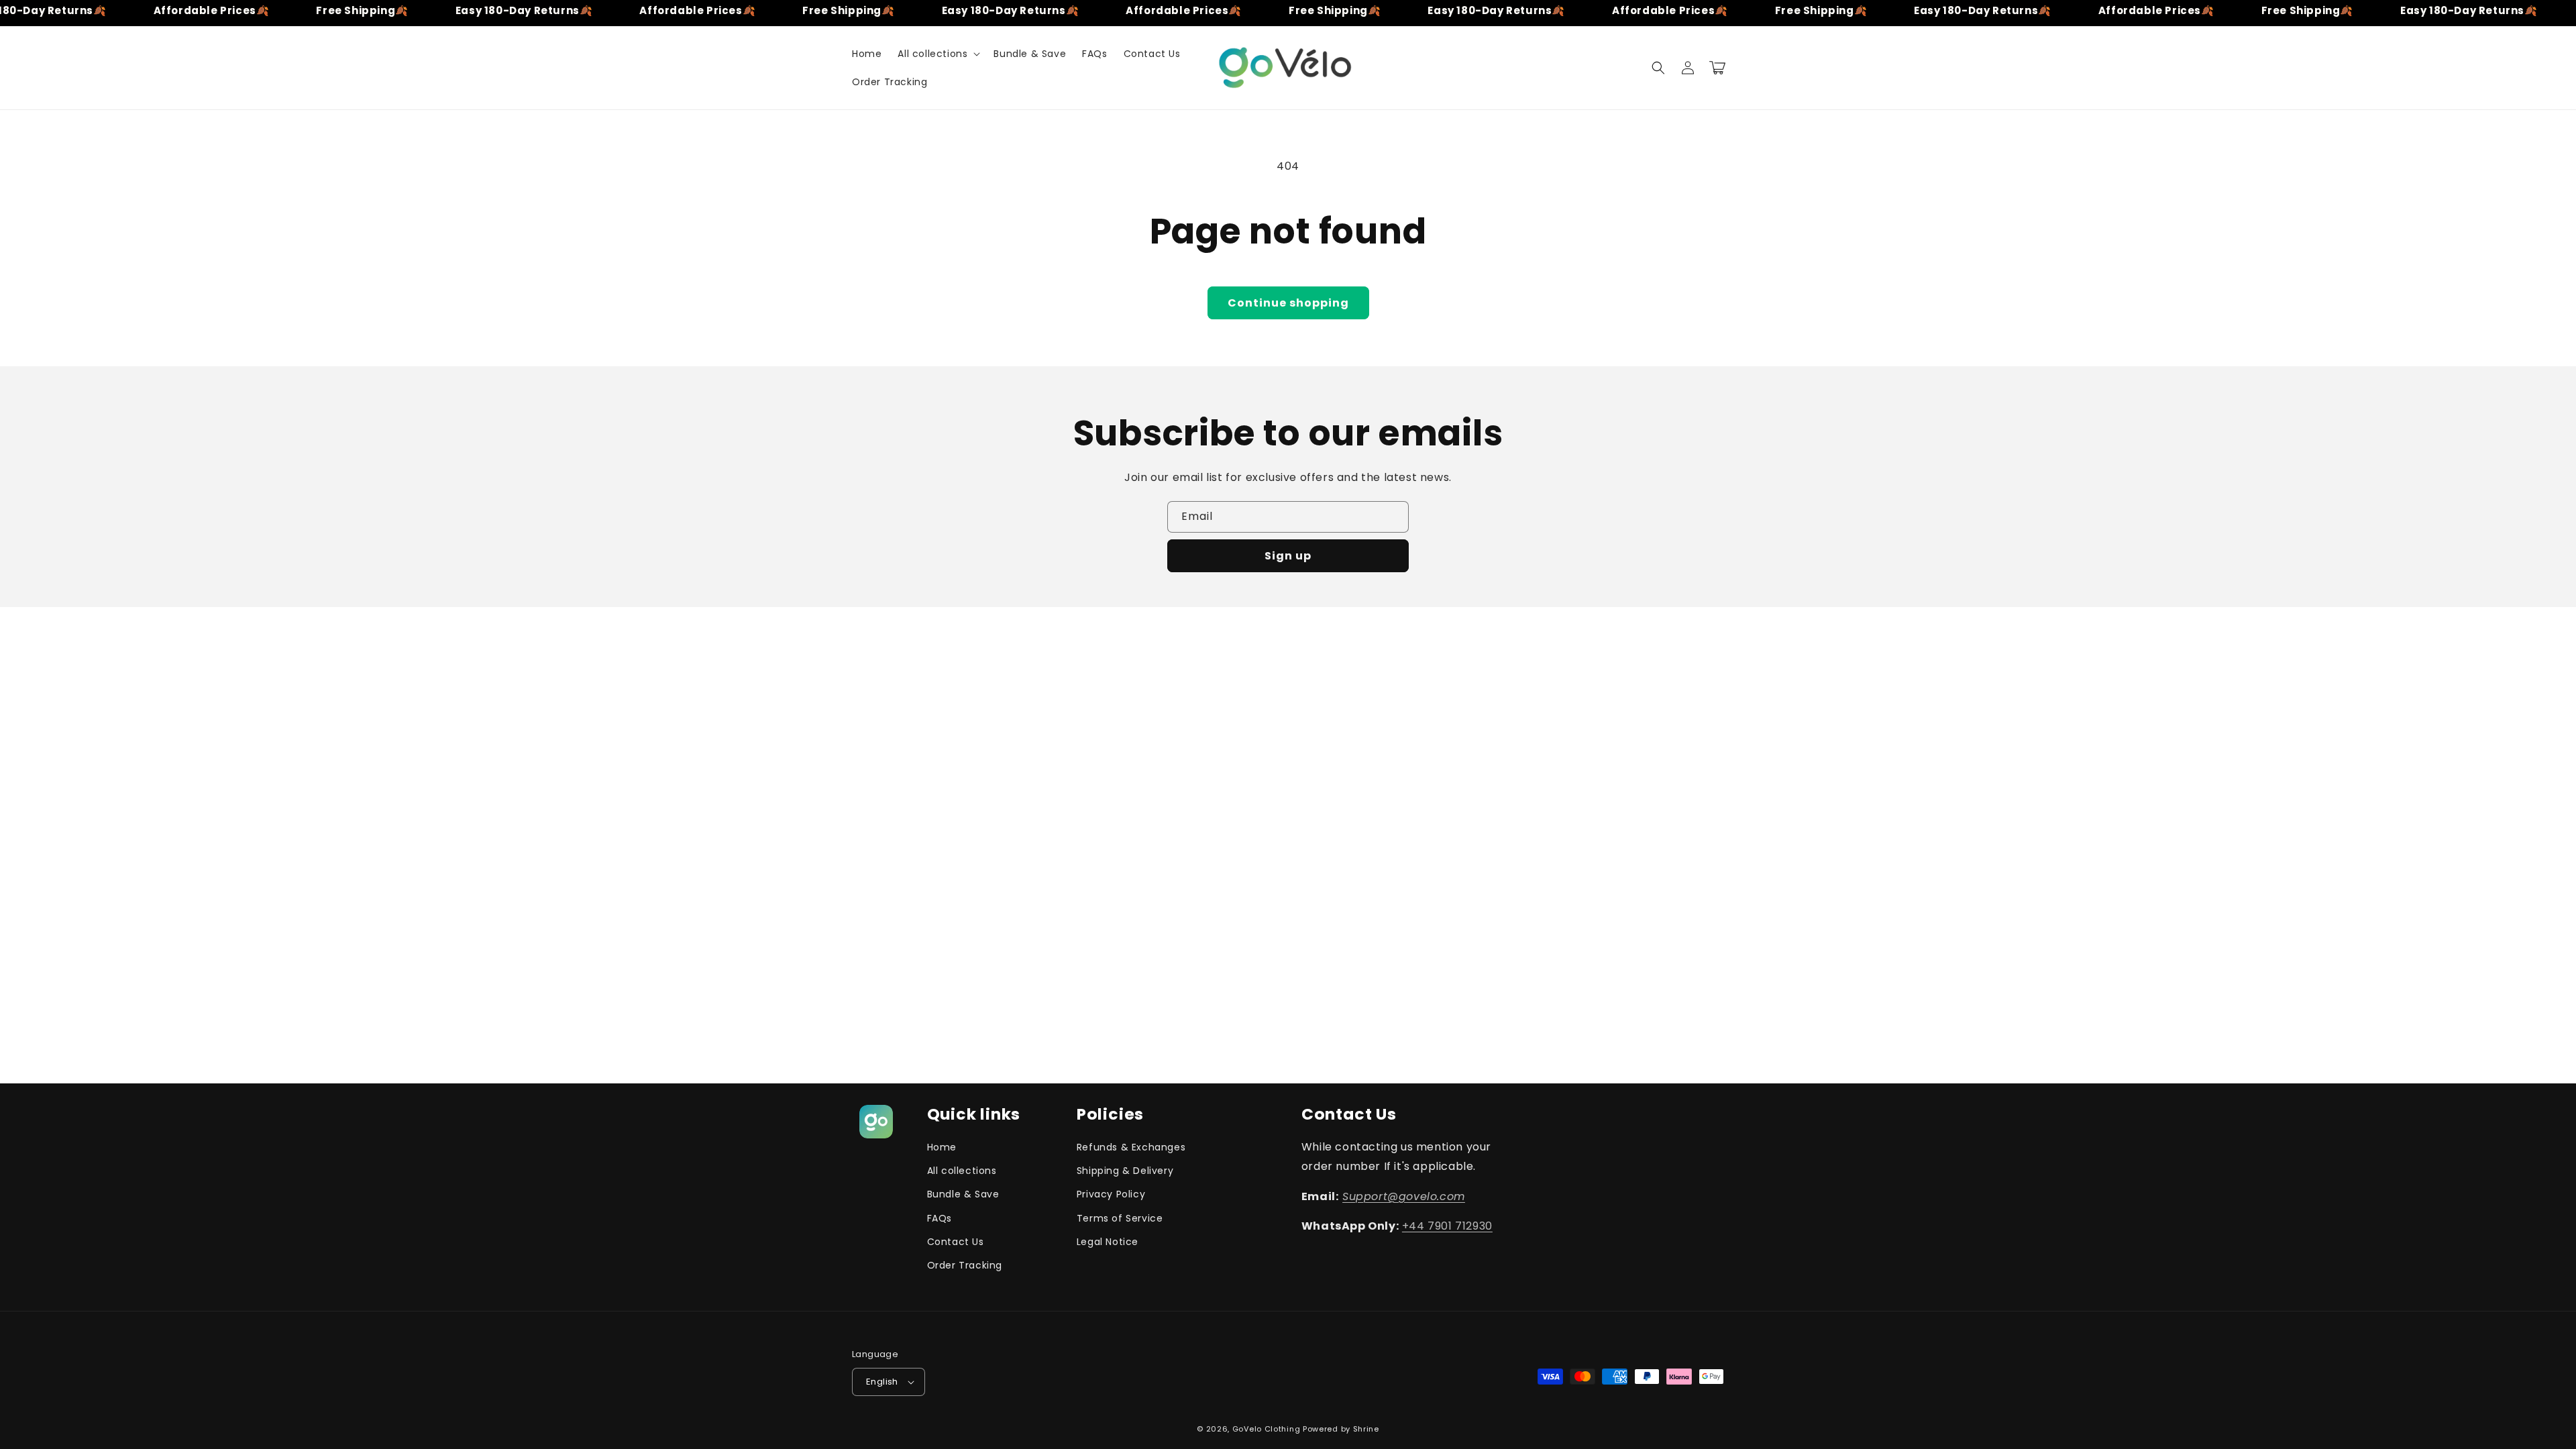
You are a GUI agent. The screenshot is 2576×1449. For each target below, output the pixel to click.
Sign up (1288, 556)
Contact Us (956, 1242)
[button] (937, 54)
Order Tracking (965, 1265)
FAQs (940, 1218)
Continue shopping (1288, 303)
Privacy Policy (1111, 1194)
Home (942, 1147)
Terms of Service (1120, 1218)
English (882, 1382)
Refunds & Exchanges (1131, 1147)
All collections (962, 1171)
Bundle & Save (963, 1194)
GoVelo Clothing (1268, 1429)
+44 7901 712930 (1447, 1226)
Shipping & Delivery (1125, 1171)
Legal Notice (1108, 1242)
